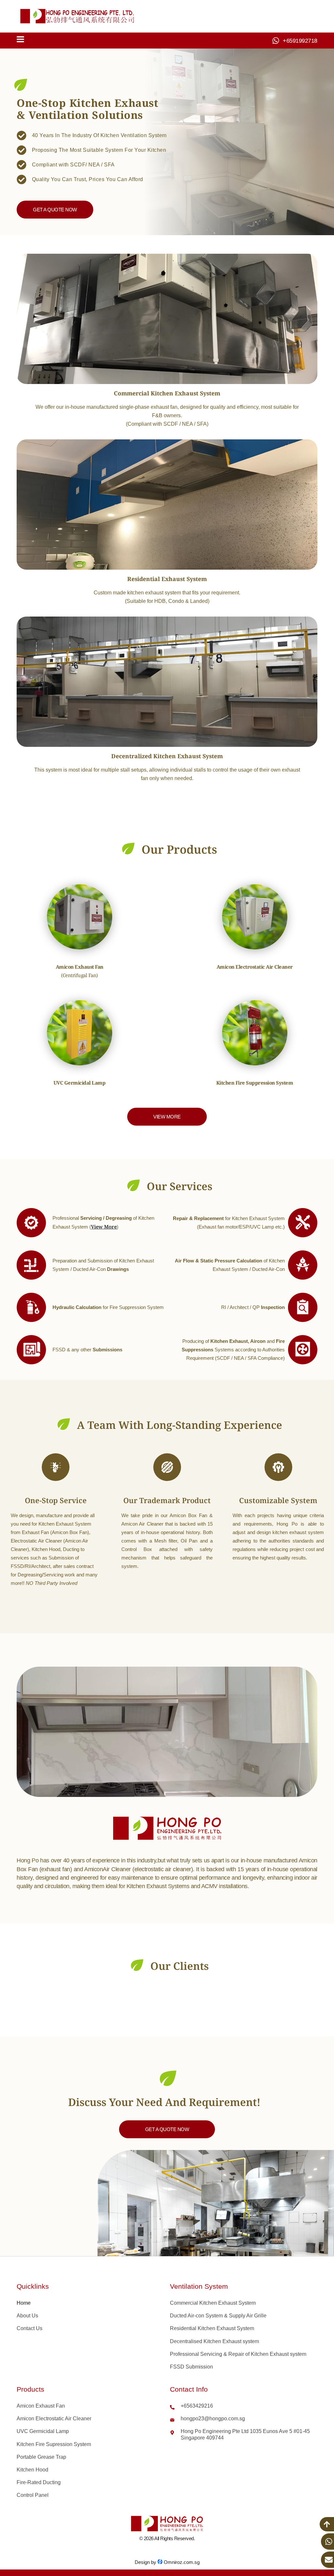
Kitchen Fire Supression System (54, 2444)
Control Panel (33, 2495)
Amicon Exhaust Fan (41, 2406)
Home (24, 2303)
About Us (27, 2316)
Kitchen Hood (32, 2470)
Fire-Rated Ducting (39, 2482)
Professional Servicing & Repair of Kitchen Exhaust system (238, 2354)
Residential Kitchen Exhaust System (212, 2328)
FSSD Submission (191, 2367)
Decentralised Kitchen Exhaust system (214, 2341)
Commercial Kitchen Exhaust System (213, 2303)
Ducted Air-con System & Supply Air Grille (218, 2316)
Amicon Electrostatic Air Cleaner (54, 2419)
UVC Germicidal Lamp (43, 2431)
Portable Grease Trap (41, 2457)
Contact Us (30, 2328)
